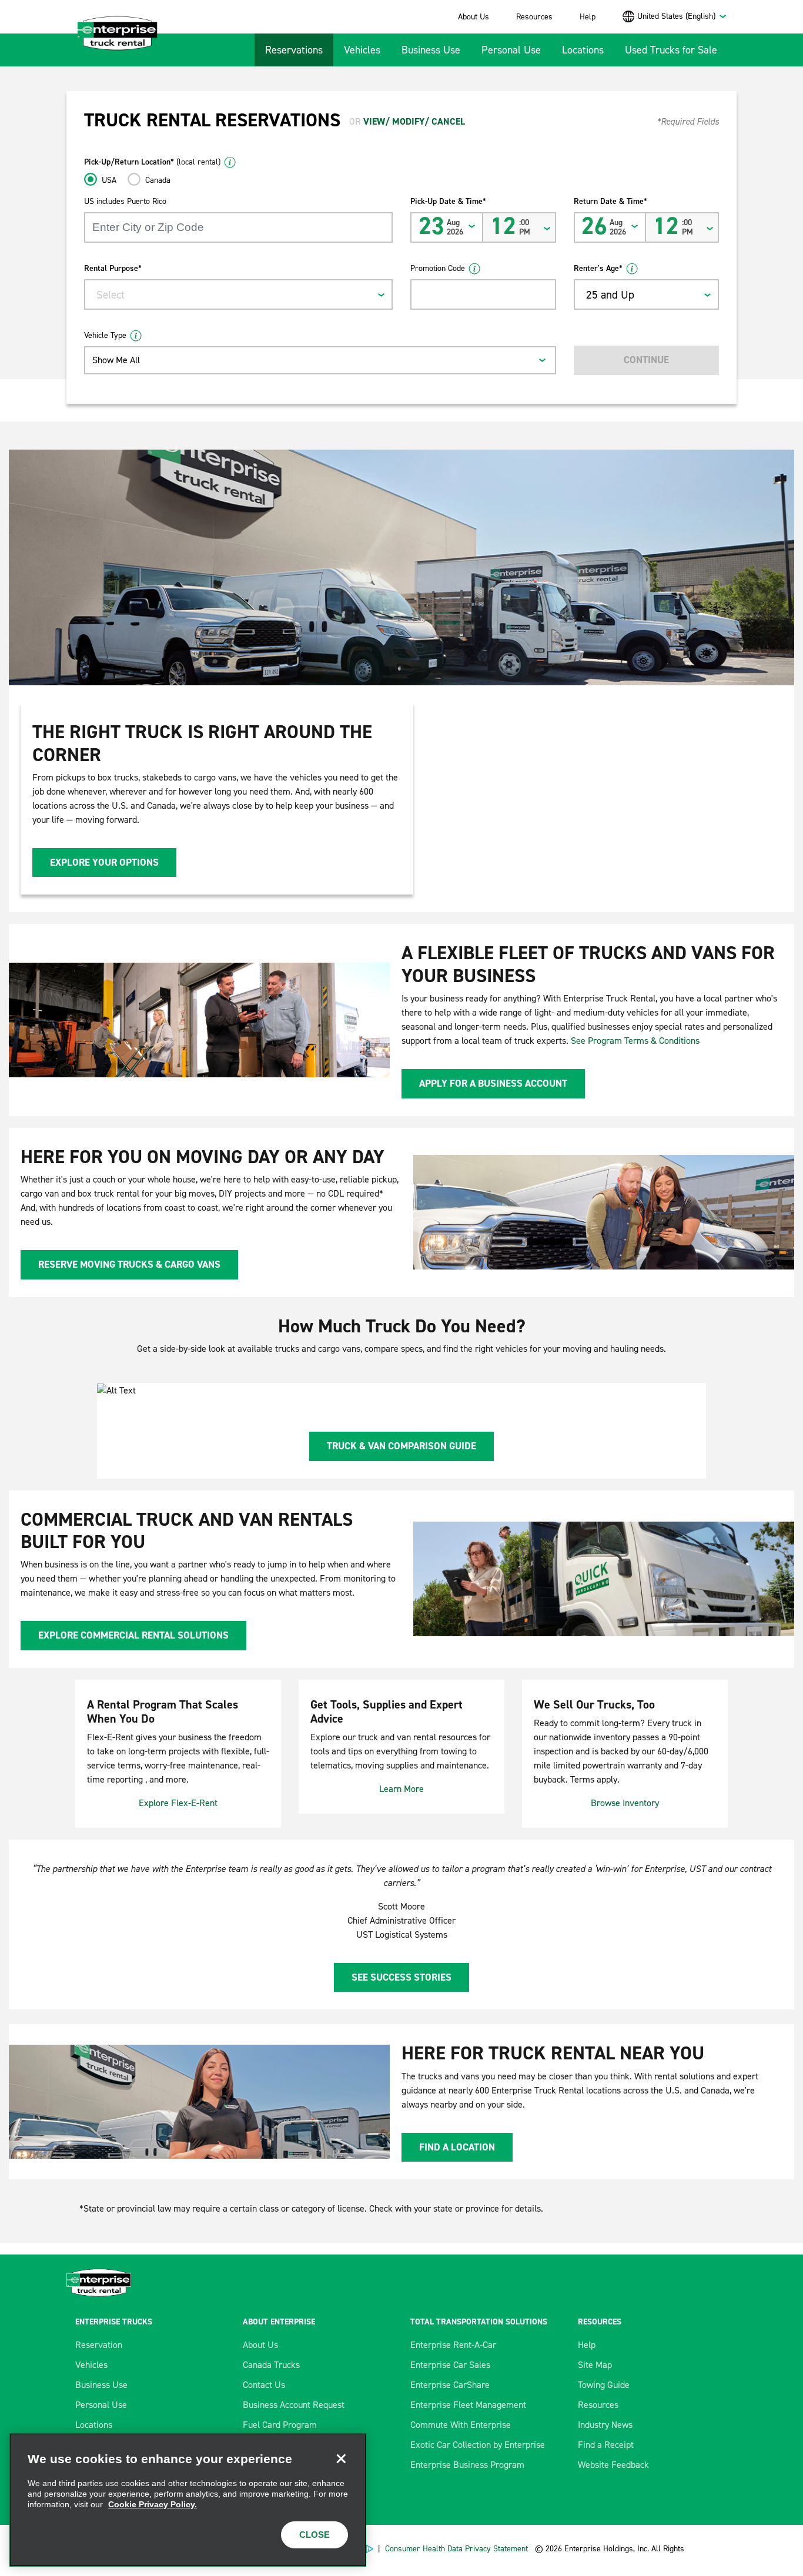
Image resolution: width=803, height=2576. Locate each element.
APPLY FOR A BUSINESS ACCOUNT (493, 1083)
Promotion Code (438, 268)
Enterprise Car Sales (450, 2365)
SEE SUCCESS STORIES (401, 1977)
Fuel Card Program (280, 2425)
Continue (646, 360)
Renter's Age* (598, 268)
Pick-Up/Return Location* (152, 162)
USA (109, 180)
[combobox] (682, 16)
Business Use (431, 50)
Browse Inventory (625, 1803)
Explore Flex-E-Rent (178, 1803)
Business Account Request (294, 2405)
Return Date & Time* (610, 201)
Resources (534, 17)
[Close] (341, 2458)
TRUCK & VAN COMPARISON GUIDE (401, 1446)
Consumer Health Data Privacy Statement (458, 2549)
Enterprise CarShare (450, 2385)
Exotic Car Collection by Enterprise (478, 2445)
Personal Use (511, 50)
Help (588, 17)
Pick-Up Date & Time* (448, 201)
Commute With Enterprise (461, 2425)
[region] (188, 2500)
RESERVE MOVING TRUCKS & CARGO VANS (129, 1264)
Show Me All (116, 360)
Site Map (595, 2365)
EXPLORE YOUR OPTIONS (104, 862)
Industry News (605, 2425)
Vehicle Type (105, 335)
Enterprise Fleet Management (468, 2405)
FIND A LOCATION (457, 2147)
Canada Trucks (271, 2365)
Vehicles (362, 50)
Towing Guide (604, 2385)
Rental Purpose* (113, 268)
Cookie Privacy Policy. (153, 2504)
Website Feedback (613, 2465)
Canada (158, 180)
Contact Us (264, 2385)
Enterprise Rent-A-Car (453, 2345)
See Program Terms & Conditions (635, 1041)
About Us (474, 17)
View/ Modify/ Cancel (414, 121)
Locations (583, 50)
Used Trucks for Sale (671, 50)
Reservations (294, 50)
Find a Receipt (606, 2445)
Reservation (99, 2345)
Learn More (401, 1789)
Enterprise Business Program (467, 2465)
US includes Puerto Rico (125, 201)
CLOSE (314, 2535)
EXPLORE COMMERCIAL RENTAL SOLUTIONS (133, 1635)
